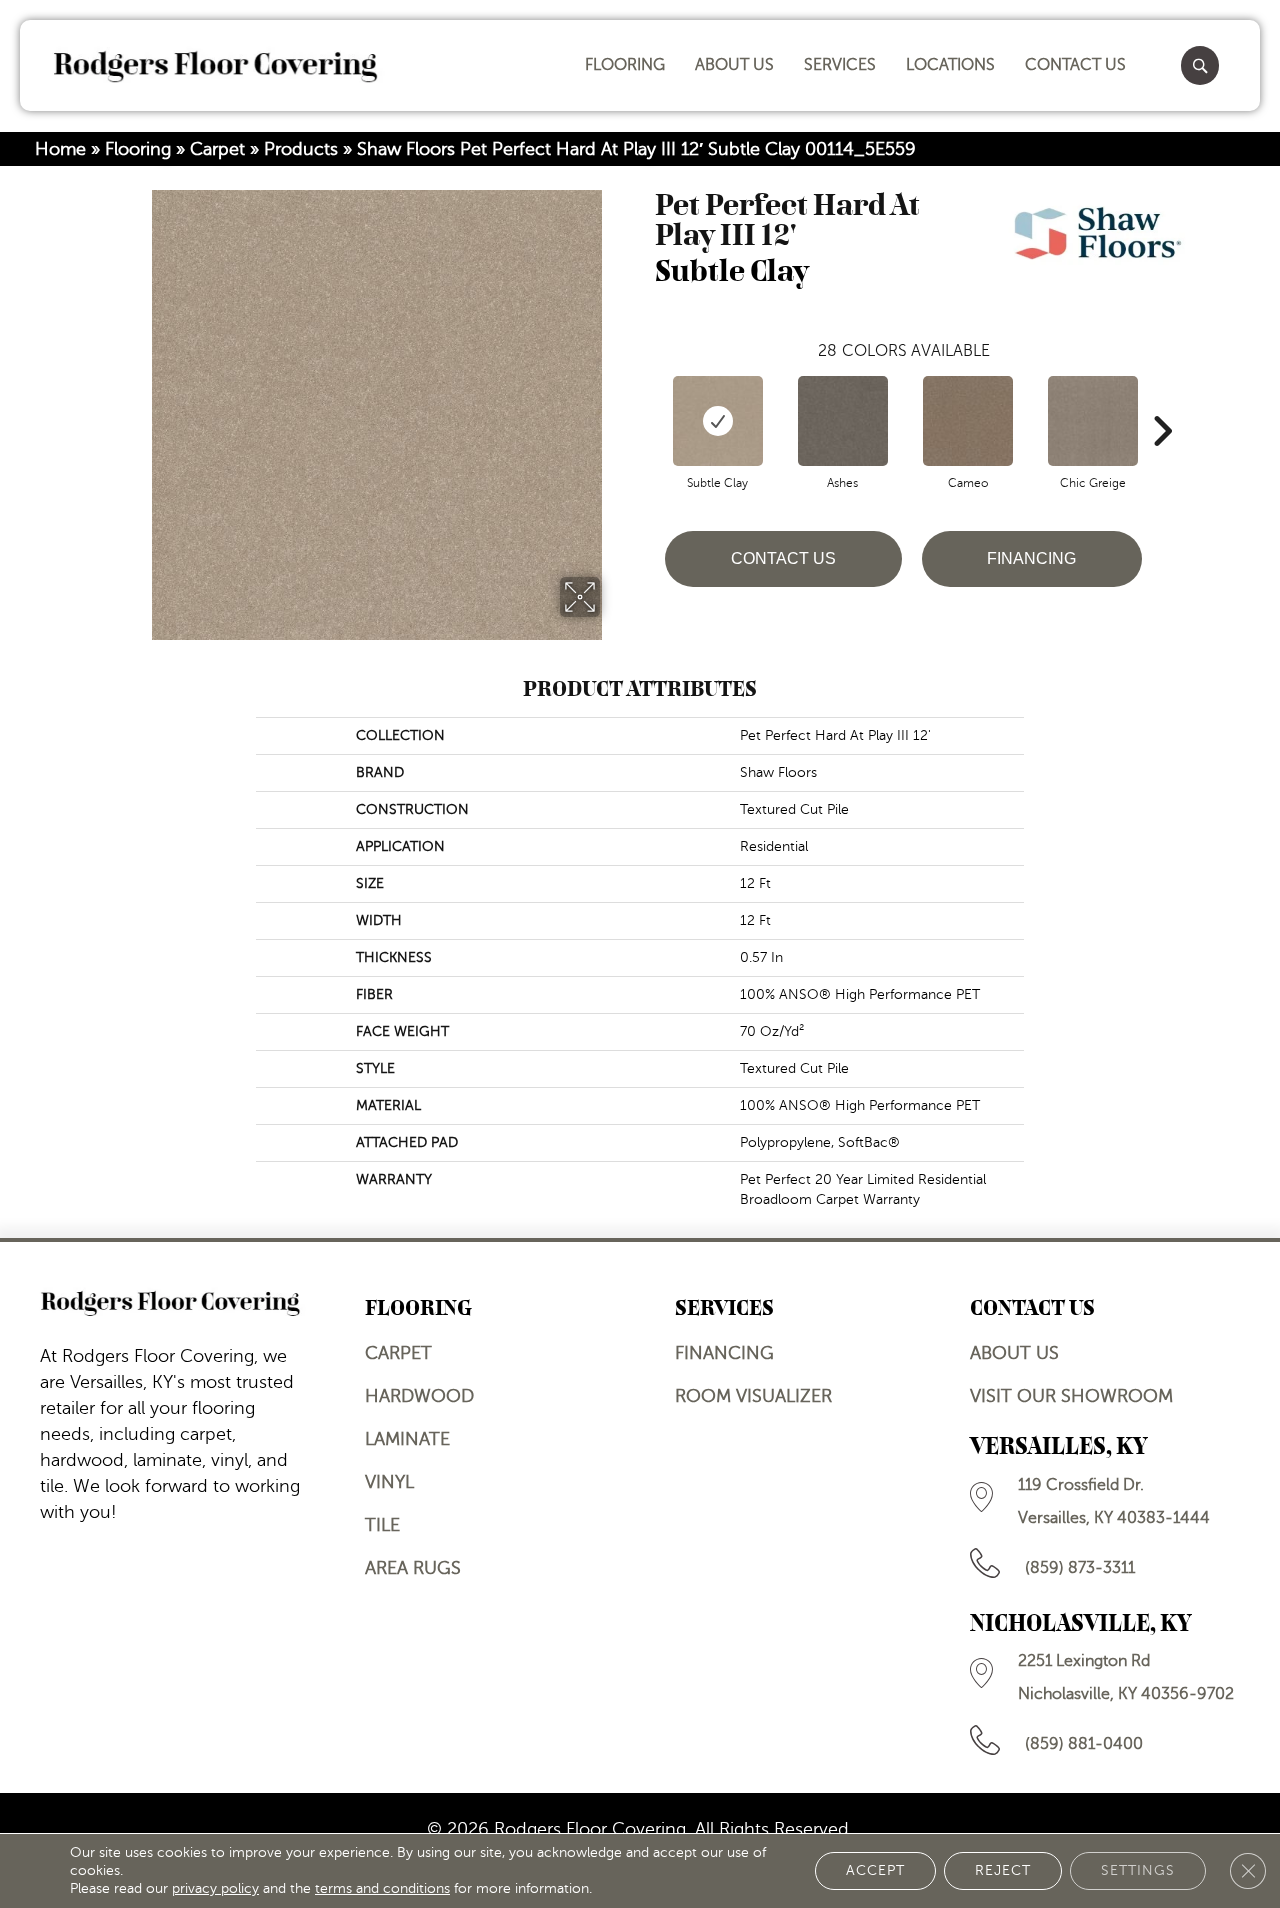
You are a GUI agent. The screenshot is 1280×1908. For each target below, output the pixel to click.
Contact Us (783, 558)
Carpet (217, 149)
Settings (1138, 1870)
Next (1162, 401)
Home (60, 149)
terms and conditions (382, 1888)
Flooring (138, 149)
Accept (875, 1870)
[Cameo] (968, 421)
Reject (1003, 1870)
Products (301, 149)
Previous (645, 401)
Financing (1031, 558)
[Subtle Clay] (718, 421)
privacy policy (215, 1888)
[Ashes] (843, 421)
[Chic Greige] (1093, 421)
